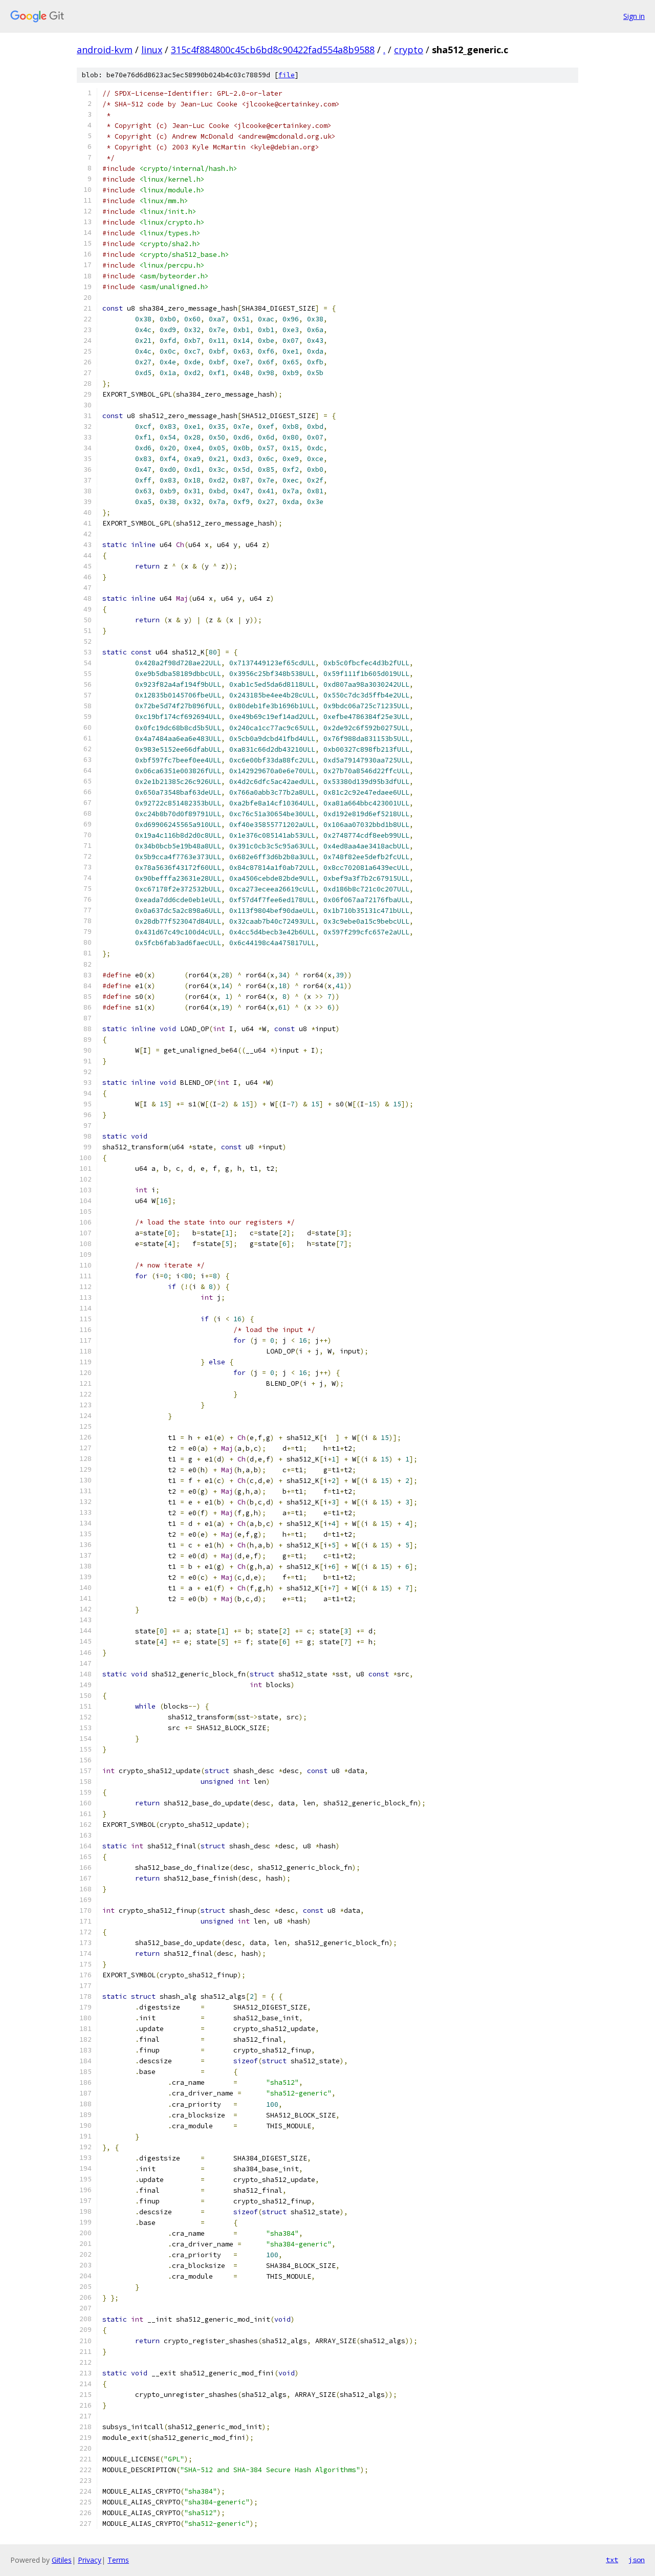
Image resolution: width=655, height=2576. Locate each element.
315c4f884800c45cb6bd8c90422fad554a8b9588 (273, 50)
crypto (409, 50)
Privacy (90, 2560)
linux (152, 50)
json (637, 2560)
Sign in (634, 16)
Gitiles (62, 2560)
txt (612, 2560)
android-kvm (105, 50)
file (287, 75)
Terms (118, 2560)
